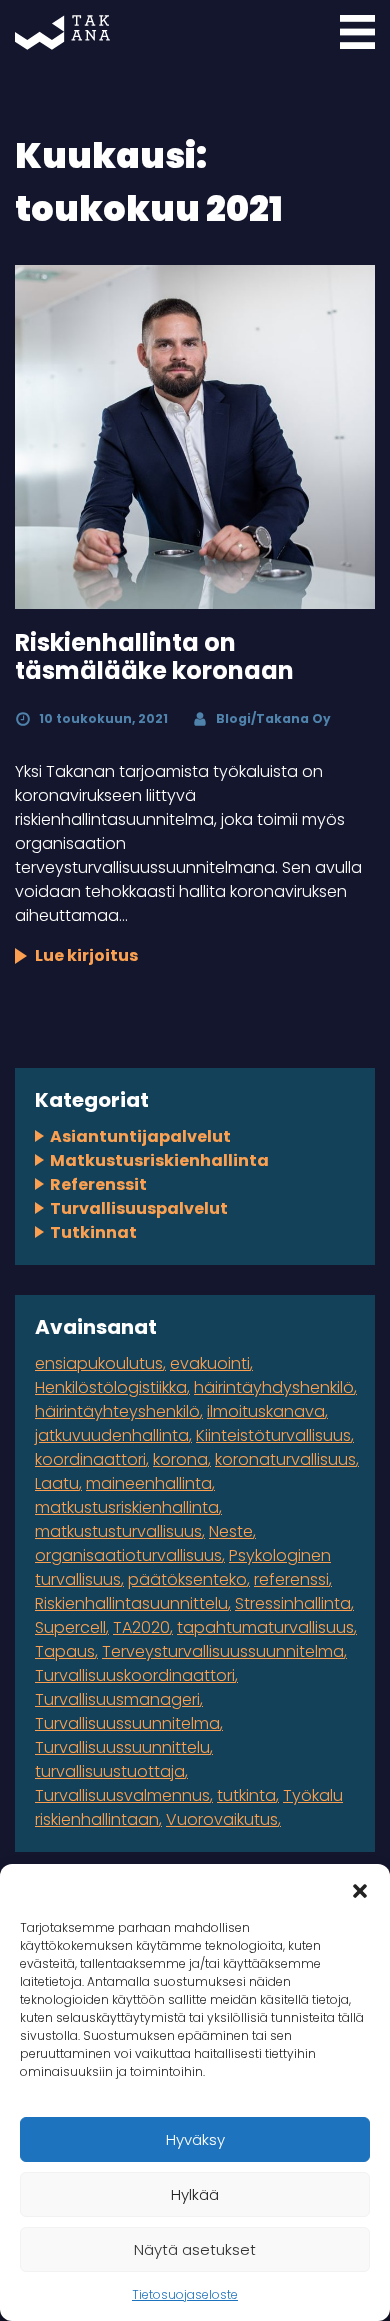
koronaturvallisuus (285, 1459)
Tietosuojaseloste (185, 2294)
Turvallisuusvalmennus (122, 1795)
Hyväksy (195, 2139)
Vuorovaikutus (222, 1819)
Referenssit (98, 1184)
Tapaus (65, 1651)
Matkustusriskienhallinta (159, 1160)
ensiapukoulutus (99, 1363)
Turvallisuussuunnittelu (122, 1747)
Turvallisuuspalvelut (139, 1208)
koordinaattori (90, 1459)
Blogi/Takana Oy (273, 718)
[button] (360, 1889)
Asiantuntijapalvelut (140, 1136)
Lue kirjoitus (86, 955)
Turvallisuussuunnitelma (127, 1723)
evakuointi (210, 1363)
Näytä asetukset (195, 2249)
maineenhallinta (149, 1483)
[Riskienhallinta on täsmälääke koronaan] (195, 437)
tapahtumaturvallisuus (265, 1627)
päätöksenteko (187, 1579)
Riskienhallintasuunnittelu (131, 1603)
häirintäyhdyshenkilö (274, 1387)
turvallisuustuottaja (110, 1771)
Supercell (70, 1627)
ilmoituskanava (266, 1411)
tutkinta (246, 1795)
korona (180, 1459)
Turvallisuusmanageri (117, 1699)
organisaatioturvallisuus (128, 1555)
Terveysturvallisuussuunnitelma (223, 1651)
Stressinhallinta (293, 1603)
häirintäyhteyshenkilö (117, 1411)
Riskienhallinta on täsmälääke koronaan (154, 657)
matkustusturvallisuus (118, 1531)
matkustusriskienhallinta (127, 1507)
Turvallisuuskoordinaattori (135, 1675)
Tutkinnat (93, 1232)
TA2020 (141, 1627)
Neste (231, 1531)
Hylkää (195, 2194)
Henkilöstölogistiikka (111, 1387)
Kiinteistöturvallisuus (273, 1435)
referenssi (291, 1579)
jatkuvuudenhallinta (112, 1435)
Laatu (57, 1483)
